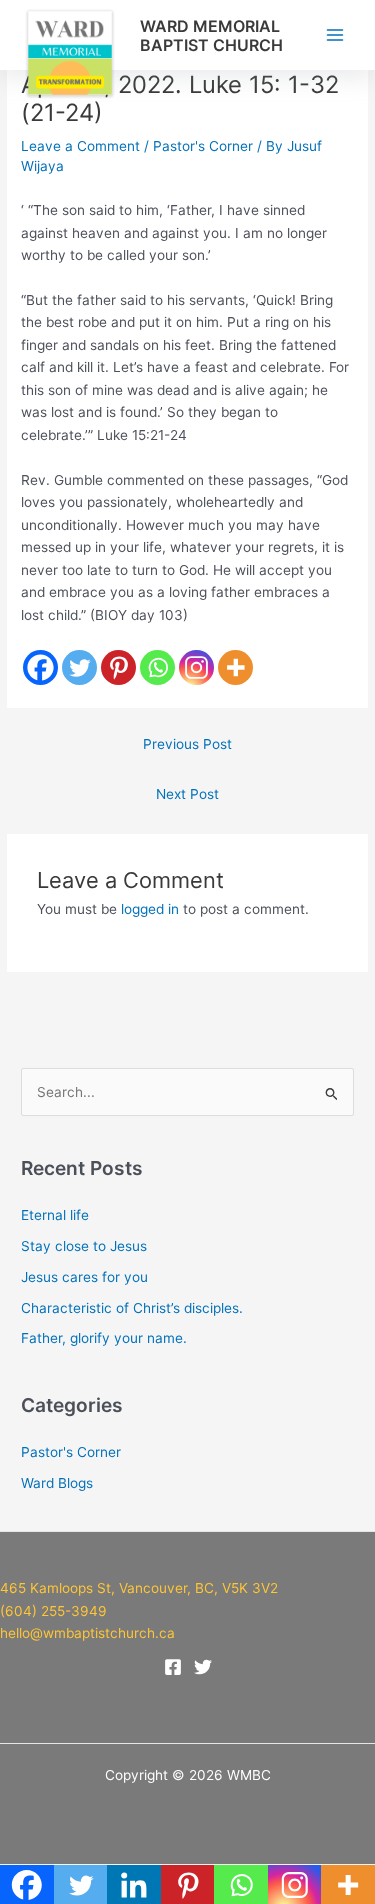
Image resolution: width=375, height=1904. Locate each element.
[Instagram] (196, 667)
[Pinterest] (118, 667)
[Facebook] (40, 667)
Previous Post (187, 744)
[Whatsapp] (157, 667)
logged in (150, 909)
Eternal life (55, 1215)
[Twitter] (79, 667)
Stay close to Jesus (84, 1246)
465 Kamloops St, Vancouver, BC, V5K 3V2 (139, 1588)
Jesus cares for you (84, 1277)
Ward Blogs (57, 1483)
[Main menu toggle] (335, 35)
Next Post (187, 794)
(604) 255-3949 (55, 1611)
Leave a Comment (80, 146)
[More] (235, 667)
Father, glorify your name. (104, 1338)
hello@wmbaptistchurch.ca (87, 1633)
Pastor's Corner (203, 146)
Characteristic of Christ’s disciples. (132, 1308)
